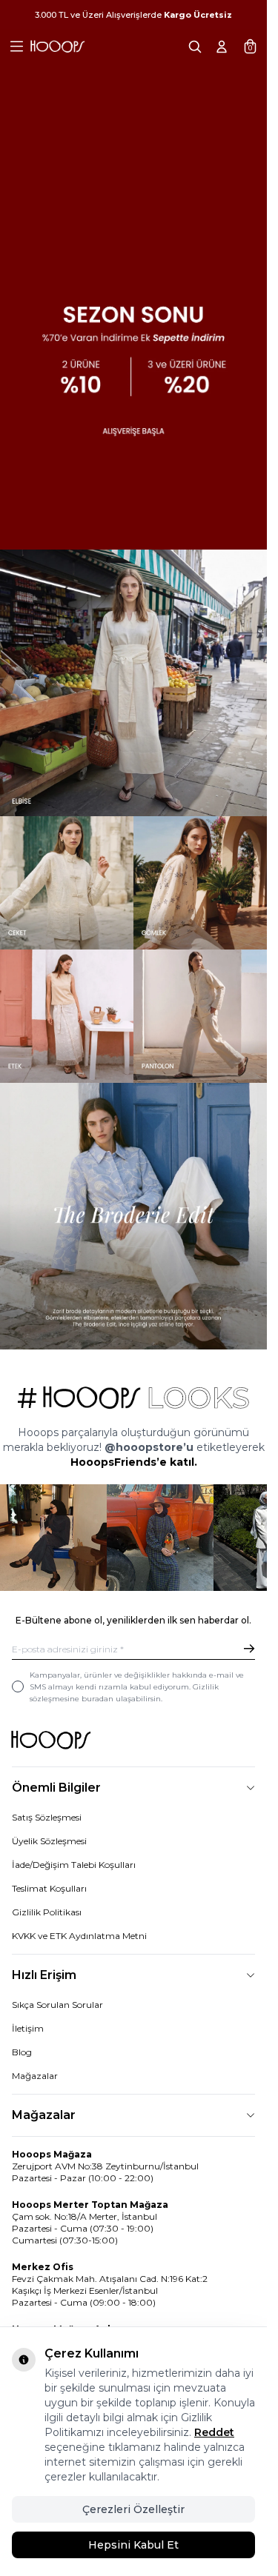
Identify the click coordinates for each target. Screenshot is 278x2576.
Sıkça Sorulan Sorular (57, 2005)
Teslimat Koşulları (49, 1888)
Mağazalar (35, 2076)
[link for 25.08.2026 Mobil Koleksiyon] (133, 1216)
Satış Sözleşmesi (47, 1817)
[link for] (53, 1538)
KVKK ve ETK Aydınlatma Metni (79, 1936)
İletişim (28, 2028)
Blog (22, 2052)
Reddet (214, 2432)
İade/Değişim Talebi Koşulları (74, 1865)
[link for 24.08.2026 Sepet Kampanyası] (133, 275)
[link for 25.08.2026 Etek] (67, 1016)
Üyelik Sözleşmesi (49, 1841)
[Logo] (57, 47)
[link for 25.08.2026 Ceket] (67, 883)
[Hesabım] (222, 47)
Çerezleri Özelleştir (133, 2509)
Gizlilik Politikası (47, 1912)
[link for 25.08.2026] (133, 683)
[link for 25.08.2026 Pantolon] (200, 1016)
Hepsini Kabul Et (133, 2545)
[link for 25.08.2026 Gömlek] (200, 883)
